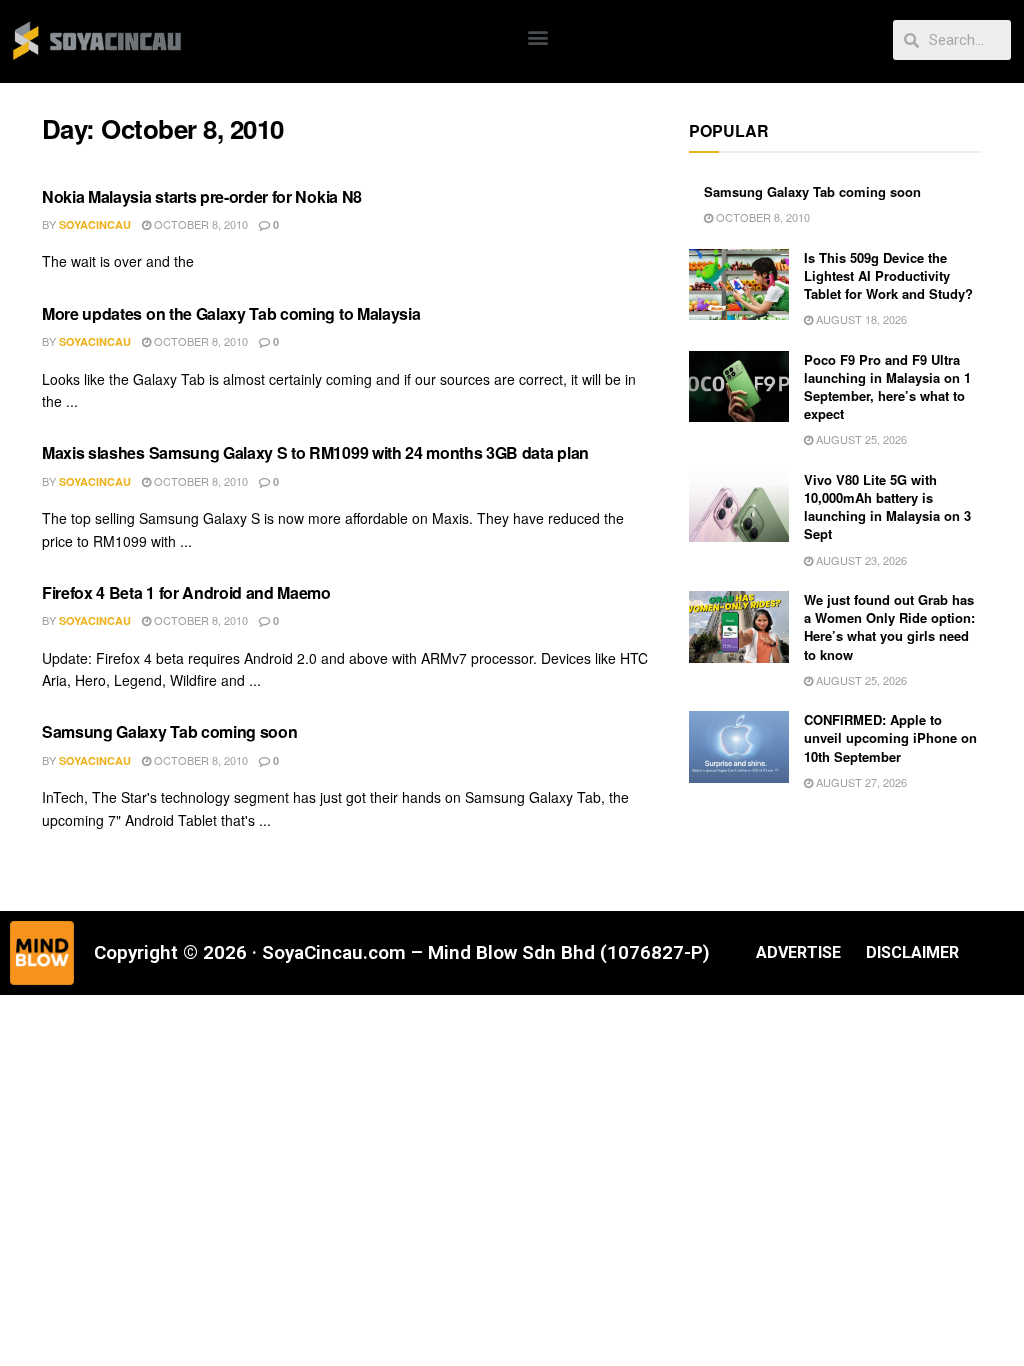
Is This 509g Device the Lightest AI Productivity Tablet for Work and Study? (888, 275)
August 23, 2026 (860, 560)
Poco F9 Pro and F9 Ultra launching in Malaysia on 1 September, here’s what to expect (887, 387)
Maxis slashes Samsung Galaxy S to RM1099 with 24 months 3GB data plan (315, 452)
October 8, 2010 (199, 224)
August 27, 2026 (860, 782)
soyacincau (95, 224)
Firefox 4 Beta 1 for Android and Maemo (186, 592)
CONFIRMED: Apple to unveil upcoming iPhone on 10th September (890, 737)
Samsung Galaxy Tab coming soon (169, 731)
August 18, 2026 (860, 319)
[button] (538, 36)
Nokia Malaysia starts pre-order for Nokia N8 (202, 196)
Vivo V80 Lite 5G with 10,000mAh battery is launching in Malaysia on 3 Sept (887, 507)
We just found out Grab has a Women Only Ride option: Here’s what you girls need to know (889, 627)
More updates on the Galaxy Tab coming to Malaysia (231, 313)
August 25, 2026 (860, 439)
